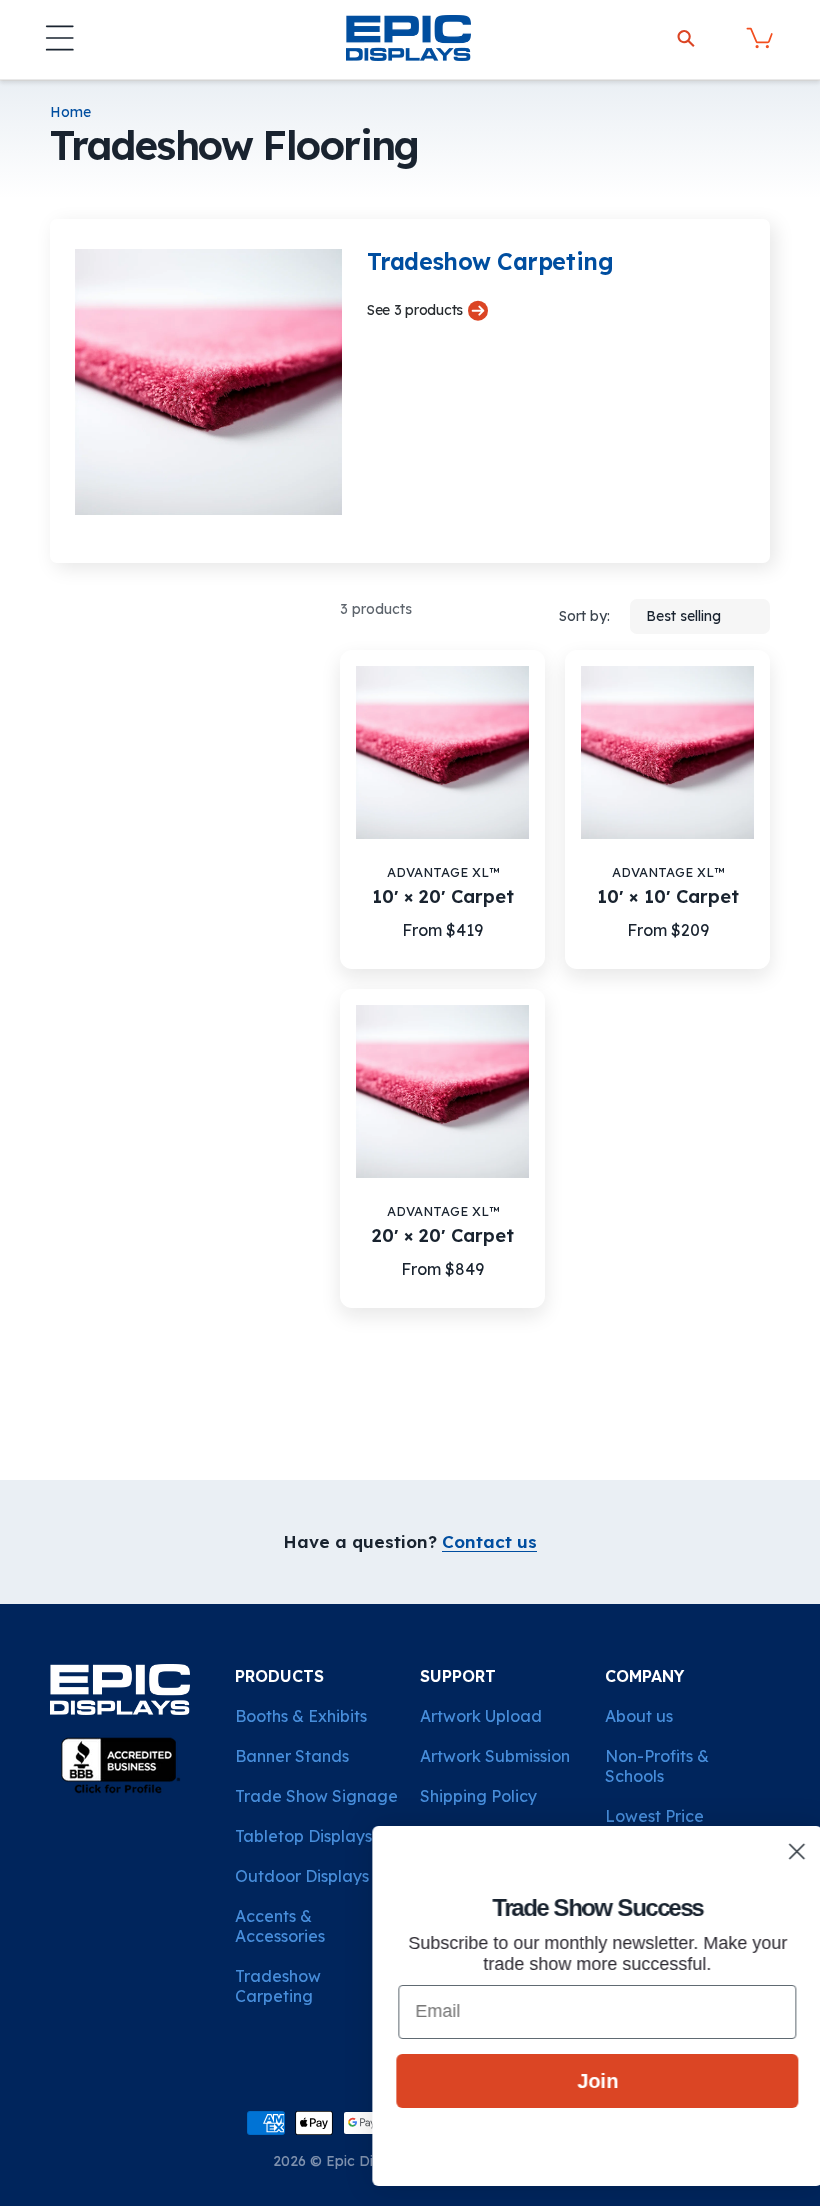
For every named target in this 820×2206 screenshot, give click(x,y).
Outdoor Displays (302, 1876)
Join (575, 2081)
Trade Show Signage (316, 1796)
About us (639, 1716)
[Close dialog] (774, 1851)
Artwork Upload (481, 1716)
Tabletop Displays (303, 1836)
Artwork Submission (495, 1756)
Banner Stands (292, 1756)
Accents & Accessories (280, 1926)
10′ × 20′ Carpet (443, 897)
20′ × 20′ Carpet (443, 1236)
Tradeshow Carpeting (278, 1986)
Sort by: (584, 616)
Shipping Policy (478, 1796)
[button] (60, 38)
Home (70, 113)
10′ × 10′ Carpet (668, 897)
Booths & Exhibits (301, 1716)
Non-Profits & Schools (657, 1766)
